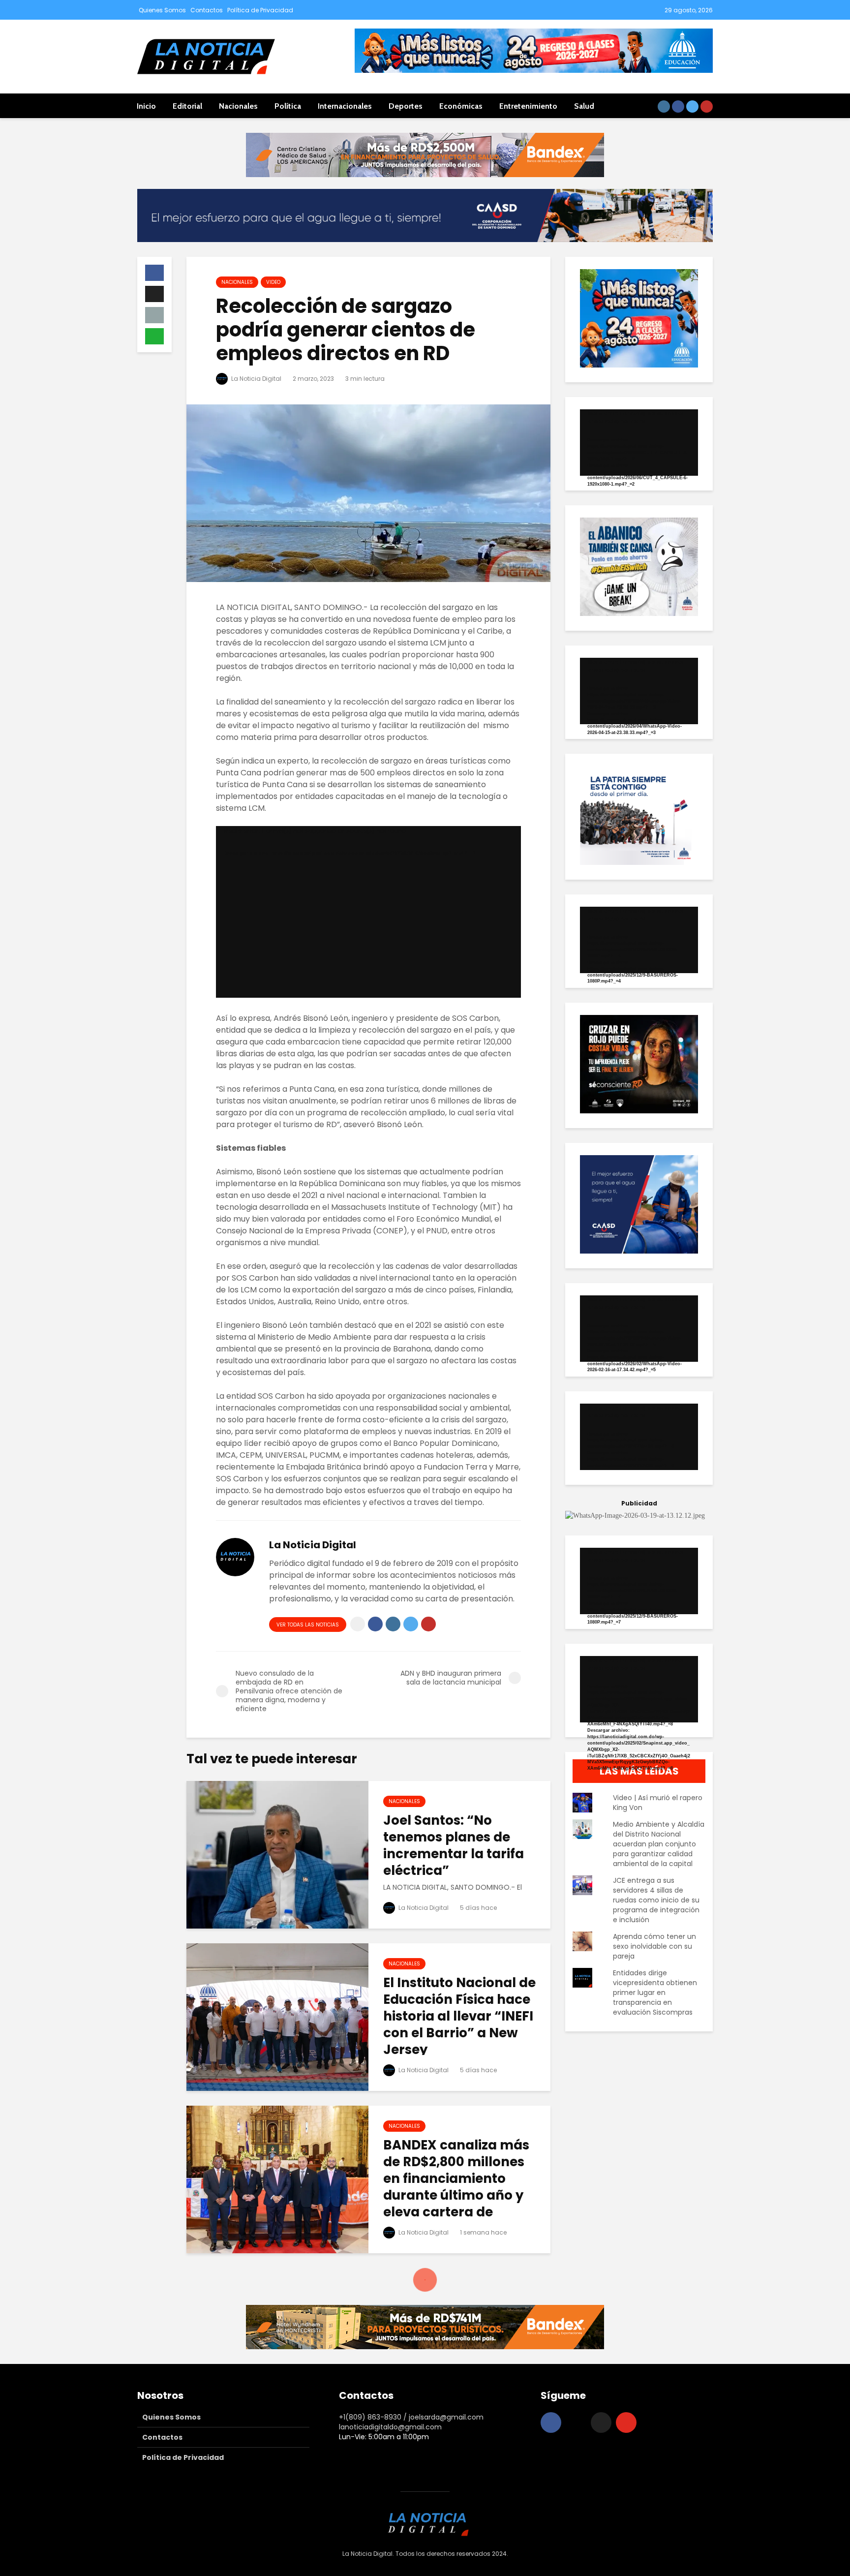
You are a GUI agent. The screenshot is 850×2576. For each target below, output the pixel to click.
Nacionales (238, 106)
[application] (368, 912)
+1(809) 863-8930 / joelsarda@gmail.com (411, 2417)
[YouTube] (626, 2423)
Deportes (406, 106)
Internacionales (345, 106)
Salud (584, 106)
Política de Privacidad (260, 10)
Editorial (187, 106)
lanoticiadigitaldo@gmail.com (390, 2427)
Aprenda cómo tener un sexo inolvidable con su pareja (654, 1946)
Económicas (461, 106)
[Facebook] (551, 2423)
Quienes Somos (162, 10)
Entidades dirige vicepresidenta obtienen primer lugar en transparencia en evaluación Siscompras (655, 1993)
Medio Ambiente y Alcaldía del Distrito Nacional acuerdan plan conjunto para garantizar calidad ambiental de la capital (659, 1844)
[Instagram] (576, 2423)
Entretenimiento (528, 106)
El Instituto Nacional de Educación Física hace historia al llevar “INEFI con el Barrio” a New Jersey (459, 2016)
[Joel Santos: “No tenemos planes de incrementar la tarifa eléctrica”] (277, 1854)
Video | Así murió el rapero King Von (658, 1803)
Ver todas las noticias (308, 1625)
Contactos (207, 10)
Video (273, 282)
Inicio (146, 106)
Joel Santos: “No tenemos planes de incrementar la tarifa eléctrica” (454, 1845)
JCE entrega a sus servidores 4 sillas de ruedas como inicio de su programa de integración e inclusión (656, 1900)
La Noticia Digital (256, 379)
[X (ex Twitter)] (601, 2423)
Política (288, 106)
